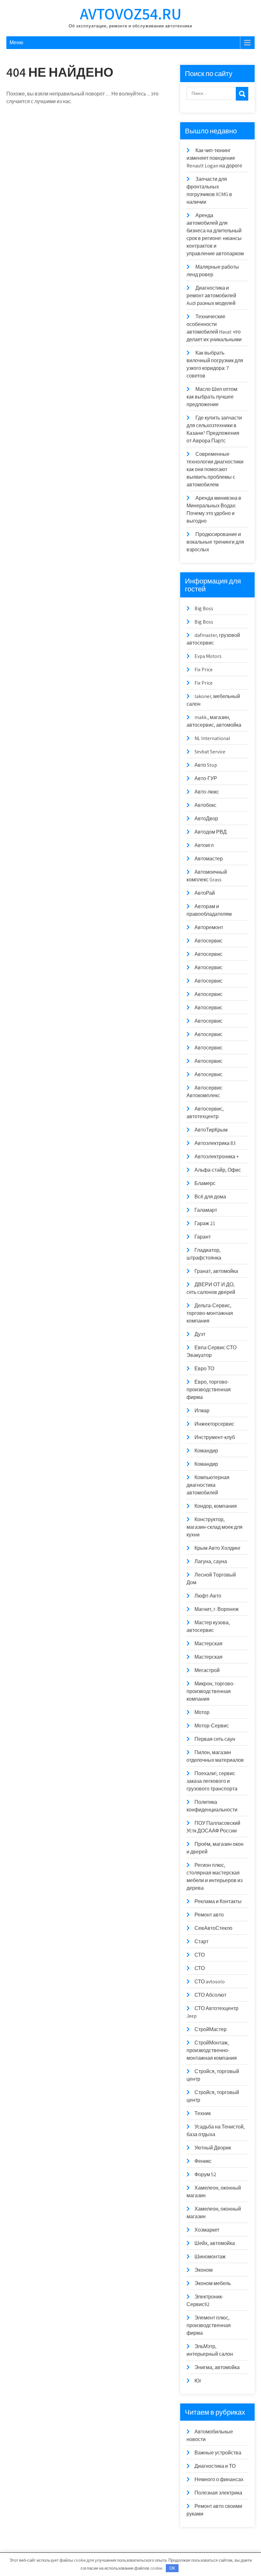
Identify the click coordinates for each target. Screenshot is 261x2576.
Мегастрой (207, 1670)
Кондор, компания (216, 1506)
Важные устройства (218, 2453)
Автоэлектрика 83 (215, 1143)
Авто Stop (206, 765)
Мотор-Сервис (212, 1726)
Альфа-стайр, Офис (218, 1170)
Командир (206, 1451)
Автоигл (204, 845)
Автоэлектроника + (217, 1157)
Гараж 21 (205, 1223)
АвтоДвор (206, 819)
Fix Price (204, 670)
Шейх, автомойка (215, 2243)
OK (172, 2568)
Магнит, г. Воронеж (217, 1609)
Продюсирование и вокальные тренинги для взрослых (215, 542)
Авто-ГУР (206, 778)
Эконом (204, 2270)
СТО (200, 1955)
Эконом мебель (213, 2283)
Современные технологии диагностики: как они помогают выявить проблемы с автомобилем (215, 469)
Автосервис (208, 941)
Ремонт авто (209, 1915)
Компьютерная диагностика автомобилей (208, 1485)
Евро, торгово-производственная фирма (209, 1390)
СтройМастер (211, 2029)
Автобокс (205, 805)
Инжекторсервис (214, 1424)
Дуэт (200, 1334)
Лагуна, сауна (211, 1561)
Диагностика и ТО (215, 2466)
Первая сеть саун (215, 1739)
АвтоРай (205, 893)
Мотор (202, 1712)
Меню (16, 42)
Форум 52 (205, 2174)
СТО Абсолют (210, 1995)
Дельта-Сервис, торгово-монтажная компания (210, 1313)
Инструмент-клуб (215, 1437)
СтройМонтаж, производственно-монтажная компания (212, 2050)
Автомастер (209, 859)
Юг (198, 2381)
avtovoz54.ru (131, 14)
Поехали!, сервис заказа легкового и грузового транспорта (212, 1781)
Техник (203, 2113)
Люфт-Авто (208, 1596)
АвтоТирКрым (211, 1130)
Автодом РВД (211, 832)
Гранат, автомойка (216, 1271)
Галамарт (206, 1210)
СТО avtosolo (210, 1982)
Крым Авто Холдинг (218, 1548)
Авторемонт (209, 927)
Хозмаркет (207, 2230)
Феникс (203, 2161)
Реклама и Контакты (218, 1901)
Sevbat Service (210, 752)
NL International (212, 738)
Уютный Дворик (213, 2148)
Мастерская (208, 1644)
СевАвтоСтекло (213, 1928)
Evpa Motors (208, 656)
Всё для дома (210, 1197)
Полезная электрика (218, 2493)
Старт (201, 1941)
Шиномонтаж (210, 2257)
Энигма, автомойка (217, 2367)
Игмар (202, 1411)
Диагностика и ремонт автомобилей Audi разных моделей (211, 296)
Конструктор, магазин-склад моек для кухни (215, 1527)
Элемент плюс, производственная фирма (209, 2325)
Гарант (203, 1237)
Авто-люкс (207, 792)
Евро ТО (204, 1369)
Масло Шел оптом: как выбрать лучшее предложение (212, 397)
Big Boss (204, 608)
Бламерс (205, 1183)
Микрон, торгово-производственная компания (211, 1691)
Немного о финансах (219, 2479)
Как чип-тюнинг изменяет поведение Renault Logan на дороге (214, 158)
